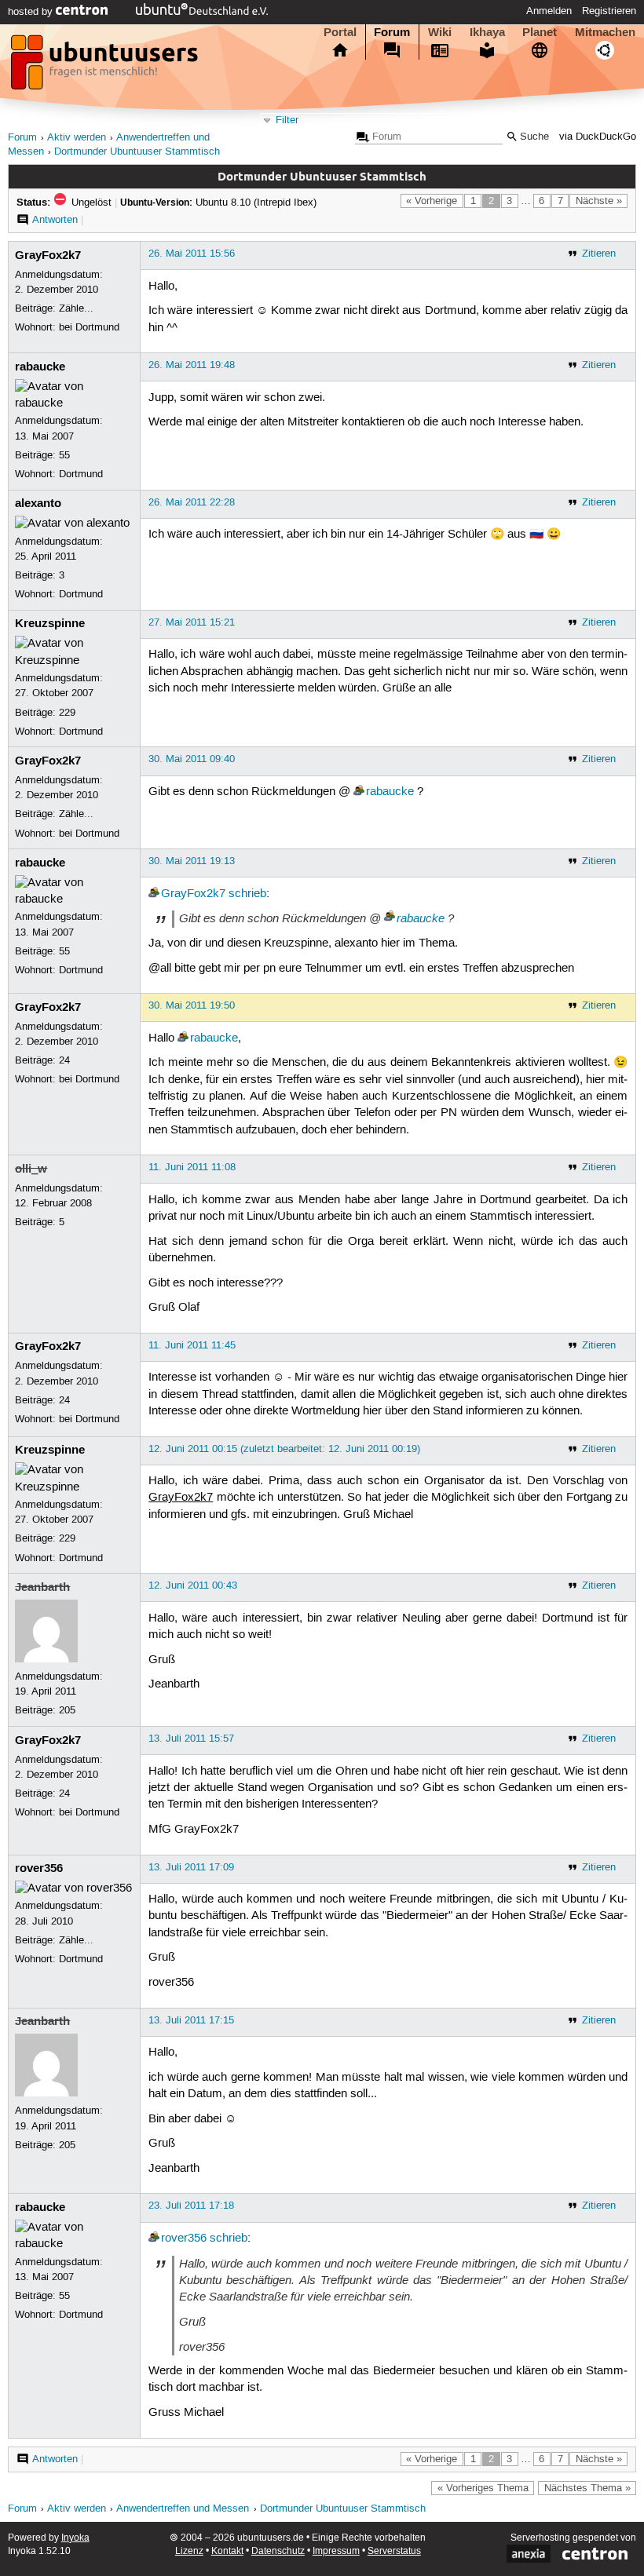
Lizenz (189, 2551)
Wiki (440, 32)
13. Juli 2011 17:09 (191, 1867)
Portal (340, 32)
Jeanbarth (42, 1587)
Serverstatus (394, 2551)
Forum (392, 32)
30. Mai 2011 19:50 (192, 1005)
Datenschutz (278, 2551)
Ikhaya (487, 32)
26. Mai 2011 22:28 (192, 502)
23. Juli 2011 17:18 (191, 2206)
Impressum (336, 2551)
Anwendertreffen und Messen (183, 2509)
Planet (540, 32)
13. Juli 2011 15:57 (191, 1739)
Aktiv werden (77, 138)
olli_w (31, 1169)
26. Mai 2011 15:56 (192, 254)
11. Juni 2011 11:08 (192, 1167)
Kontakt (227, 2551)
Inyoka (75, 2538)
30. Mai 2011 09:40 (192, 759)
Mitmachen (605, 32)
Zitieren (599, 254)
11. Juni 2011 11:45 (192, 1345)
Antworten (55, 220)
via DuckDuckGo (598, 137)
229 (67, 713)
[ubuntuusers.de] (106, 67)
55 (64, 455)
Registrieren (609, 11)
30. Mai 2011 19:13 (192, 861)
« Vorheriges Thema (483, 2488)
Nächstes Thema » (587, 2488)
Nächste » (599, 201)
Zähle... (76, 308)
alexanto (38, 503)
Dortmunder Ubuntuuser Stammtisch (137, 152)
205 (67, 1710)
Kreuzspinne (50, 623)
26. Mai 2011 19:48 (192, 365)
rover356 (39, 1868)
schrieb (247, 894)
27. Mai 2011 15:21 (192, 622)
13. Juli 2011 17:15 (191, 2020)
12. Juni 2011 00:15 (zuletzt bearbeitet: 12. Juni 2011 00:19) (284, 1449)
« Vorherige (432, 201)
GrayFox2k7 (48, 255)
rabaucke (40, 367)
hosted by (32, 12)
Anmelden (549, 11)
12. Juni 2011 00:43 (193, 1585)
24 (64, 1060)
